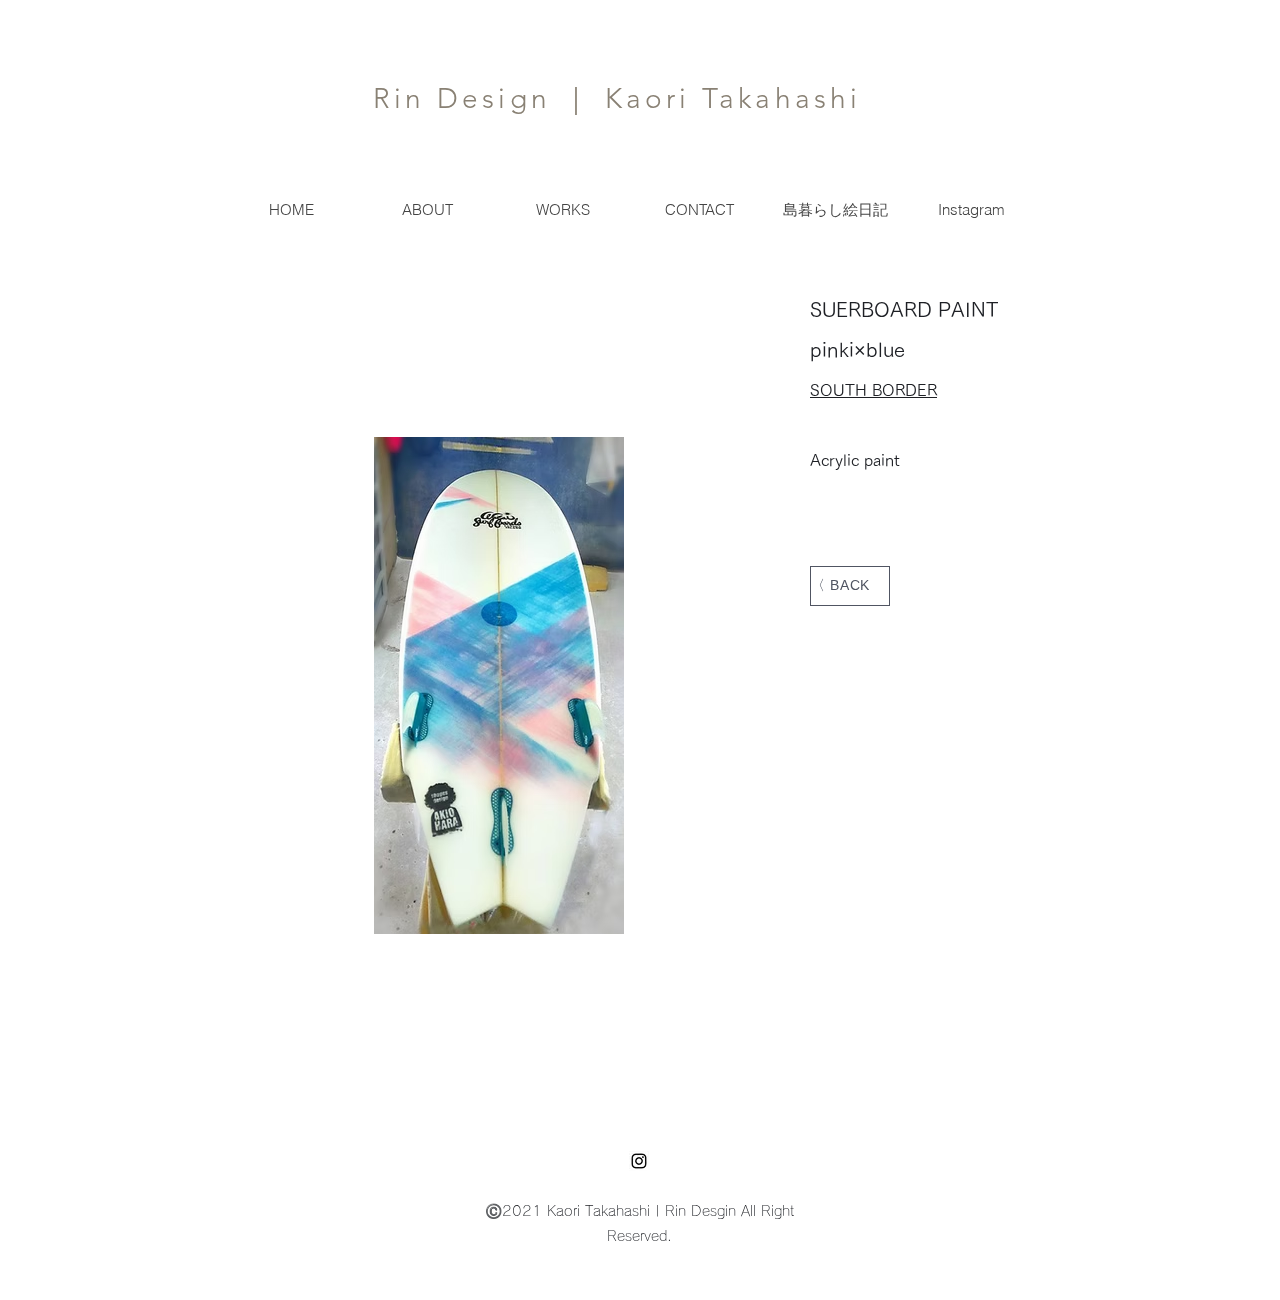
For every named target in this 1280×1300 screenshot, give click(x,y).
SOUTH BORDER (873, 390)
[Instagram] (639, 1161)
